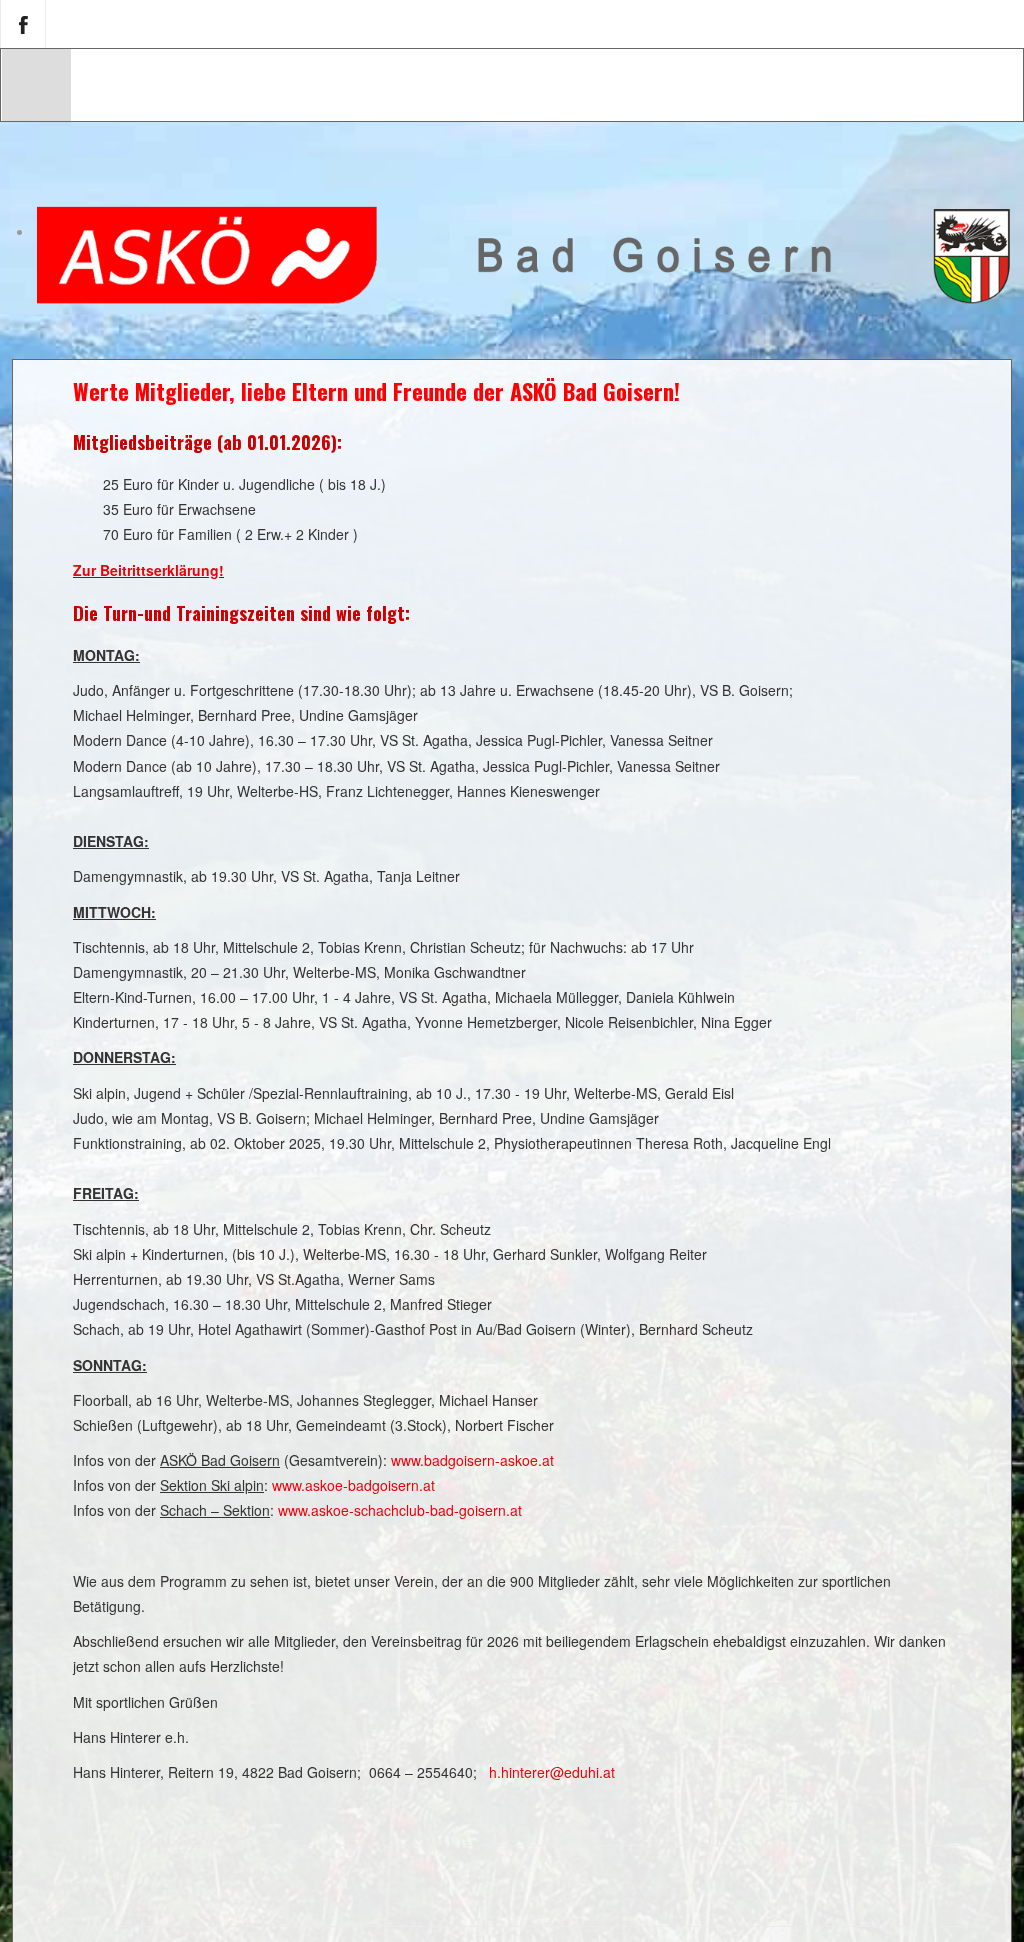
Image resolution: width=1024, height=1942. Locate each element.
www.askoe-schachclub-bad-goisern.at (400, 1510)
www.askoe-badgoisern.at (353, 1485)
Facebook (23, 24)
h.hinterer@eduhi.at (552, 1772)
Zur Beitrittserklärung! (148, 570)
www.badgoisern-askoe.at (472, 1460)
